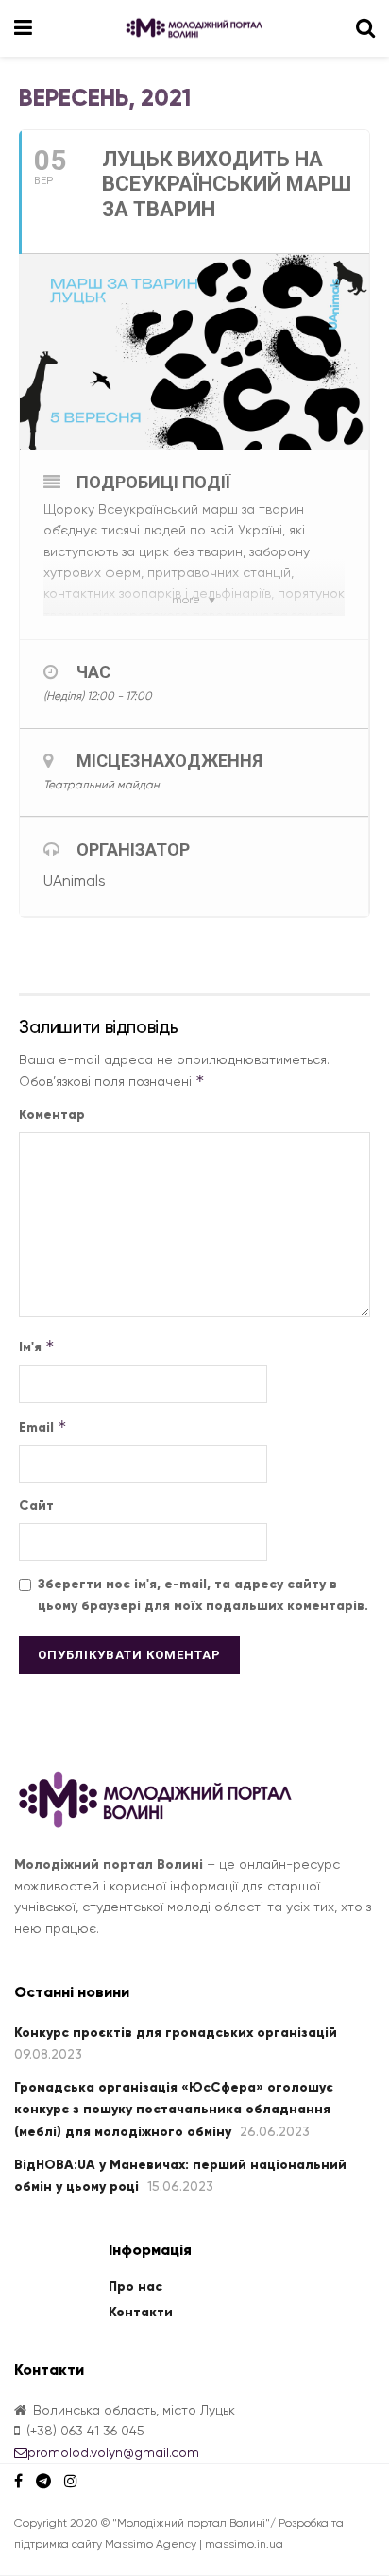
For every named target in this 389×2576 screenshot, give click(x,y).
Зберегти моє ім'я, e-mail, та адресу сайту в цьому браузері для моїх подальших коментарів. (203, 1594)
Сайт (36, 1506)
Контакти (141, 2312)
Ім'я (37, 1346)
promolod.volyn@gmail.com (113, 2452)
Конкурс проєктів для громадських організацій (176, 2033)
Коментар (52, 1115)
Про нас (135, 2287)
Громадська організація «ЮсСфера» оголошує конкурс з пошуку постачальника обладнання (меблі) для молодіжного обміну (174, 2110)
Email (43, 1426)
